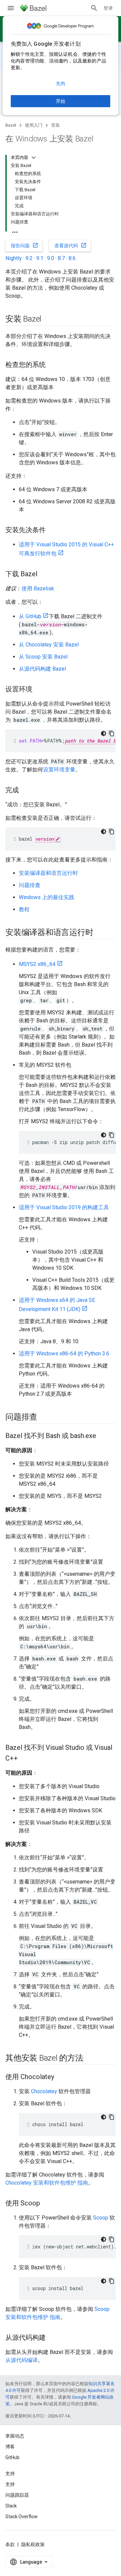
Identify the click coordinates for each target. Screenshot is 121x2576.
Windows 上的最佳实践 (47, 897)
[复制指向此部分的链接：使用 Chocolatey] (61, 2077)
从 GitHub (30, 616)
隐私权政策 (33, 2544)
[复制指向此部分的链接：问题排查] (44, 1418)
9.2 (29, 258)
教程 (24, 909)
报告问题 (25, 245)
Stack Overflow (22, 2517)
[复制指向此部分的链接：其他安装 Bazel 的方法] (90, 2059)
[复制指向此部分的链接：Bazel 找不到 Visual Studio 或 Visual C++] (25, 1759)
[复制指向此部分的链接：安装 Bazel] (48, 320)
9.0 (51, 258)
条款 (10, 2544)
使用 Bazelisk (38, 588)
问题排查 (30, 885)
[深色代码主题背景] (104, 733)
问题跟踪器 (17, 2495)
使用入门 (34, 125)
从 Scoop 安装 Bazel (43, 657)
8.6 (72, 258)
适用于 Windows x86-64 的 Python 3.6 (64, 1354)
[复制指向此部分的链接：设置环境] (39, 690)
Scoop (101, 2218)
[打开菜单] (11, 8)
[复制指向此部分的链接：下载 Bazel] (44, 575)
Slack (11, 2506)
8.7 (61, 258)
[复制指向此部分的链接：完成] (26, 791)
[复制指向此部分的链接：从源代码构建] (52, 2338)
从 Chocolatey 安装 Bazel (49, 645)
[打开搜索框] (94, 8)
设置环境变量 (59, 770)
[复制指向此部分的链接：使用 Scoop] (47, 2204)
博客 (10, 2447)
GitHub (12, 2457)
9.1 (40, 258)
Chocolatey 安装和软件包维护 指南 (47, 2183)
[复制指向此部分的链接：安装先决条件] (52, 531)
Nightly (14, 258)
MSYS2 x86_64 (37, 964)
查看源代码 (71, 245)
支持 (10, 2484)
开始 (61, 101)
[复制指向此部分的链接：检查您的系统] (52, 365)
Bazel (11, 125)
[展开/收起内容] (34, 158)
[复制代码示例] (112, 733)
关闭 (61, 84)
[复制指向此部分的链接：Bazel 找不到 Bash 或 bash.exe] (103, 1436)
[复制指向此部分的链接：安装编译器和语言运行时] (100, 933)
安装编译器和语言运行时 (48, 873)
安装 (55, 125)
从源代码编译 (22, 2360)
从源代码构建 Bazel (42, 669)
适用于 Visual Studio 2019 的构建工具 (64, 1207)
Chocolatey (44, 2091)
